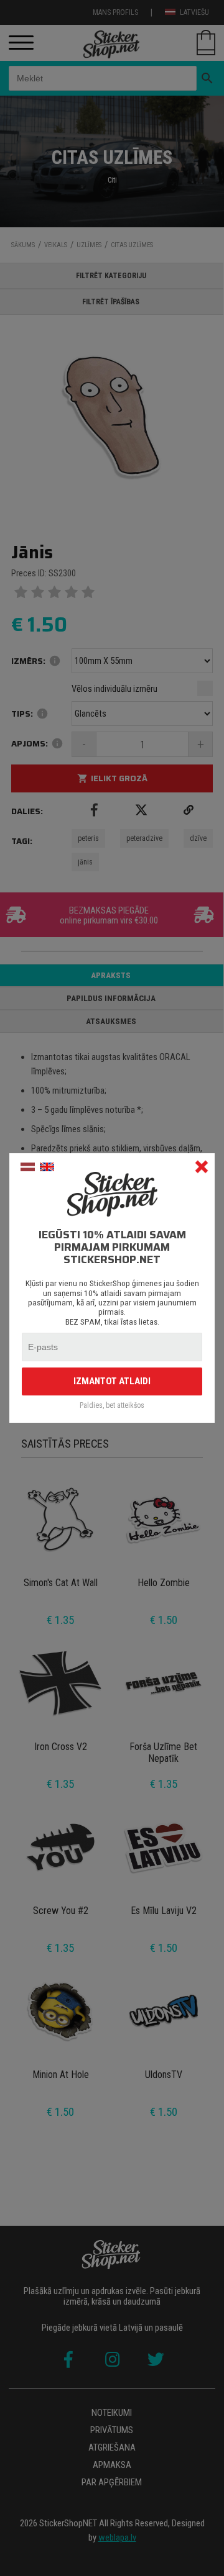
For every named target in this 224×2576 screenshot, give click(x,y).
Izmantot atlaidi (112, 1381)
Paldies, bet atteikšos (112, 1406)
